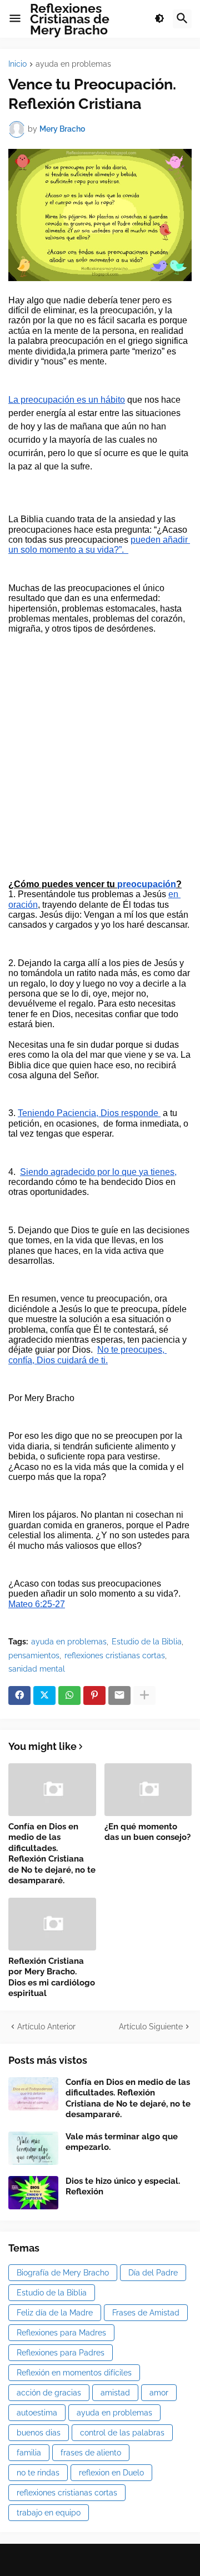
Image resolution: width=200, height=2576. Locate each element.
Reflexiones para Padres (61, 2353)
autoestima (37, 2413)
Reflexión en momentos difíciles (74, 2373)
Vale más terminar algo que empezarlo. (122, 2142)
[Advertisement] (100, 762)
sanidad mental (37, 1669)
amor (159, 2393)
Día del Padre (153, 2273)
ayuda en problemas (73, 64)
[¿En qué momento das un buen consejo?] (148, 1790)
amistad (115, 2393)
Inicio (17, 64)
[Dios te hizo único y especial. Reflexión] (33, 2193)
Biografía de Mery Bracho (63, 2273)
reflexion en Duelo (111, 2473)
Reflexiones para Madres (61, 2333)
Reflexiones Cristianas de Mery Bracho (70, 19)
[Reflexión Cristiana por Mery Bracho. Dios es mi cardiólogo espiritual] (52, 1924)
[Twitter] (44, 1695)
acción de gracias (49, 2393)
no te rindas (38, 2473)
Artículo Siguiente (151, 2027)
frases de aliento (91, 2453)
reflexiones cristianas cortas (115, 1655)
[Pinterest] (94, 1695)
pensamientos (34, 1655)
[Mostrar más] (144, 1695)
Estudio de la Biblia (147, 1642)
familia (29, 2453)
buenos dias (39, 2433)
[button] (15, 19)
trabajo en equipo (49, 2513)
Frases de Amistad (146, 2313)
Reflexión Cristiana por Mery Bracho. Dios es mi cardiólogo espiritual (52, 1977)
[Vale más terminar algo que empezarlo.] (33, 2148)
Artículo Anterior (46, 2027)
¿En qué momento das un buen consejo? (147, 1832)
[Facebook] (19, 1695)
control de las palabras (122, 2433)
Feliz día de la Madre (55, 2313)
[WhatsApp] (69, 1695)
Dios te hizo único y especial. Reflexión (123, 2187)
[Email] (119, 1695)
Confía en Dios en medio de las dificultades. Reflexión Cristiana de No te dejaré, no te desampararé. (52, 1854)
